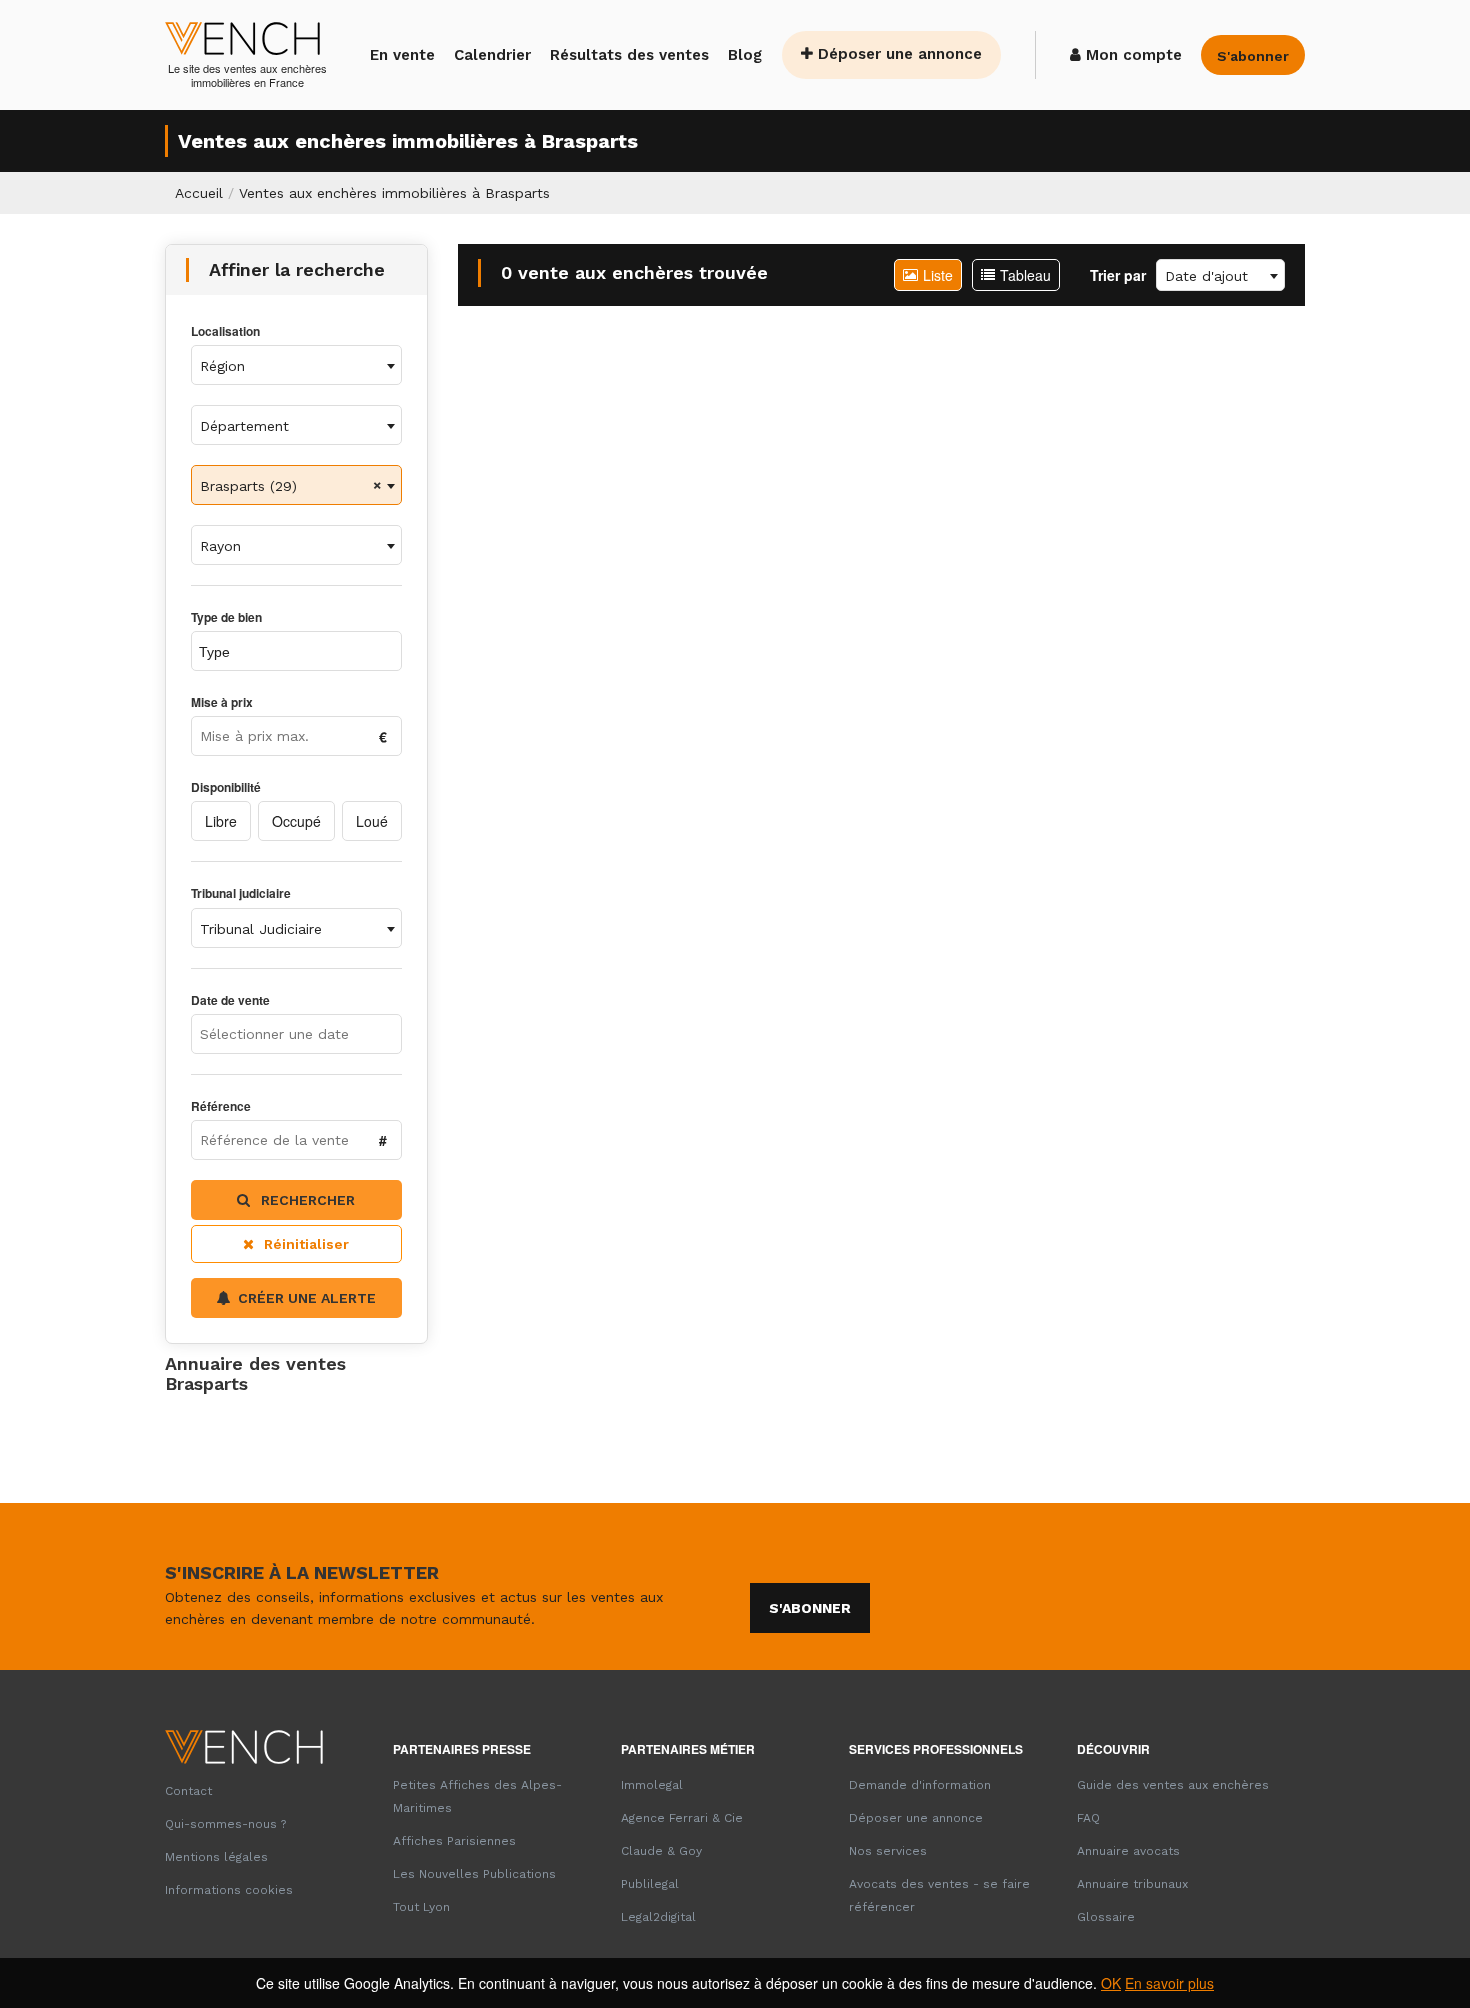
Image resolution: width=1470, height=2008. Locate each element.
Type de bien (226, 617)
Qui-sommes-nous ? (225, 1824)
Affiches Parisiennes (454, 1841)
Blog (745, 55)
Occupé (296, 821)
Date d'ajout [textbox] (1206, 276)
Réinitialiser (306, 1244)
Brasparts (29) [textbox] (248, 486)
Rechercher (306, 1200)
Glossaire (1106, 1917)
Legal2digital (658, 1917)
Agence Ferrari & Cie (682, 1818)
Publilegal (650, 1884)
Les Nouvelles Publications (474, 1874)
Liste (938, 275)
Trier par (1118, 275)
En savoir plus (1169, 1983)
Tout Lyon (421, 1907)
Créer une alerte (307, 1298)
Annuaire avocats (1128, 1851)
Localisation (225, 331)
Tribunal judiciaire (241, 893)
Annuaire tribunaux (1132, 1884)
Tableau (1025, 275)
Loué (372, 821)
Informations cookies (229, 1890)
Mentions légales (216, 1857)
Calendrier (492, 55)
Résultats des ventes (629, 55)
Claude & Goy (661, 1851)
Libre (221, 821)
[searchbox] (284, 651)
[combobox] (296, 365)
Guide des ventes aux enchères (1173, 1785)
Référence (221, 1106)
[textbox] (296, 366)
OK (1111, 1983)
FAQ (1088, 1818)
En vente (402, 55)
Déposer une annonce (897, 54)
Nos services (888, 1851)
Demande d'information (920, 1785)
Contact (188, 1791)
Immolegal (652, 1785)
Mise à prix (222, 702)
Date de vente (230, 1000)
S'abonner (810, 1608)
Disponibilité (226, 787)
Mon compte (1131, 55)
